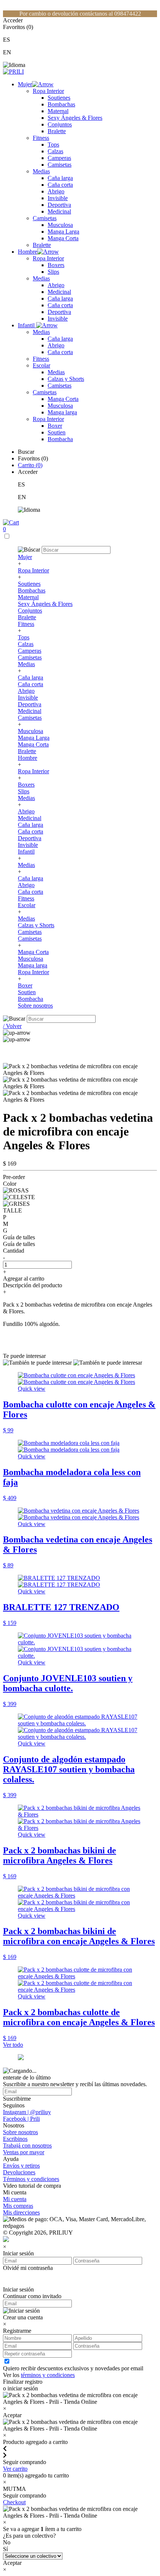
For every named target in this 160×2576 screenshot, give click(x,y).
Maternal (58, 111)
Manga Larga (63, 232)
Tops (53, 144)
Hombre (28, 252)
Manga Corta (63, 238)
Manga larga (62, 412)
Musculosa (60, 225)
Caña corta (60, 185)
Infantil (27, 325)
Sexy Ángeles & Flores (75, 118)
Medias (41, 171)
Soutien (57, 432)
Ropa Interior (48, 91)
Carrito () (30, 465)
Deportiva (59, 205)
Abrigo (56, 191)
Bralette (57, 131)
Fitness (41, 138)
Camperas (59, 158)
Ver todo (13, 2045)
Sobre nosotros (35, 1006)
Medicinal (59, 211)
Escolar (41, 365)
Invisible (58, 198)
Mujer (25, 84)
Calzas (55, 151)
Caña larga (60, 178)
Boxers (56, 265)
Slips (53, 272)
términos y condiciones (48, 2375)
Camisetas (60, 165)
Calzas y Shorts (66, 379)
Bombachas (61, 104)
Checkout (14, 2502)
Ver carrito (15, 2469)
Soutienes (59, 98)
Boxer (55, 426)
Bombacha (60, 439)
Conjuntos (60, 124)
